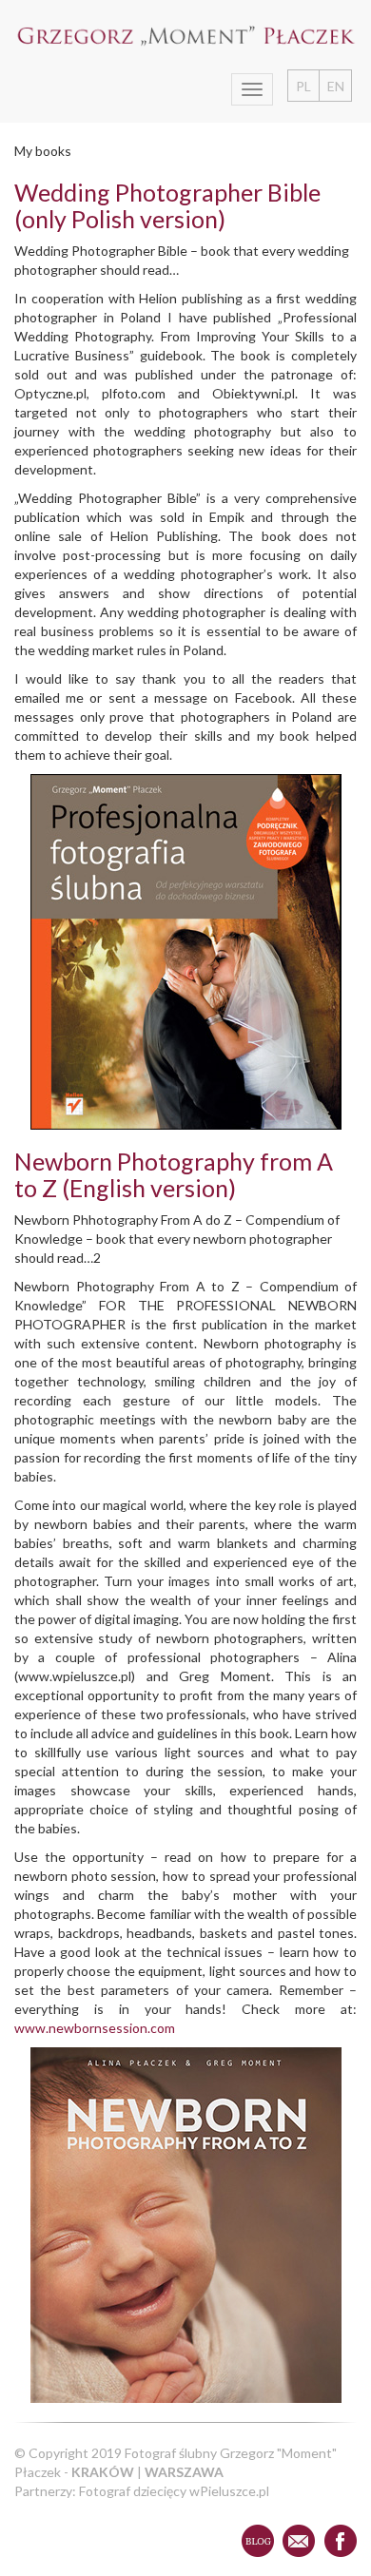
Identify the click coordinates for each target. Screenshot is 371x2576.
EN (336, 86)
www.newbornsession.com (95, 2028)
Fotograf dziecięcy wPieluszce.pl (174, 2491)
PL (303, 86)
